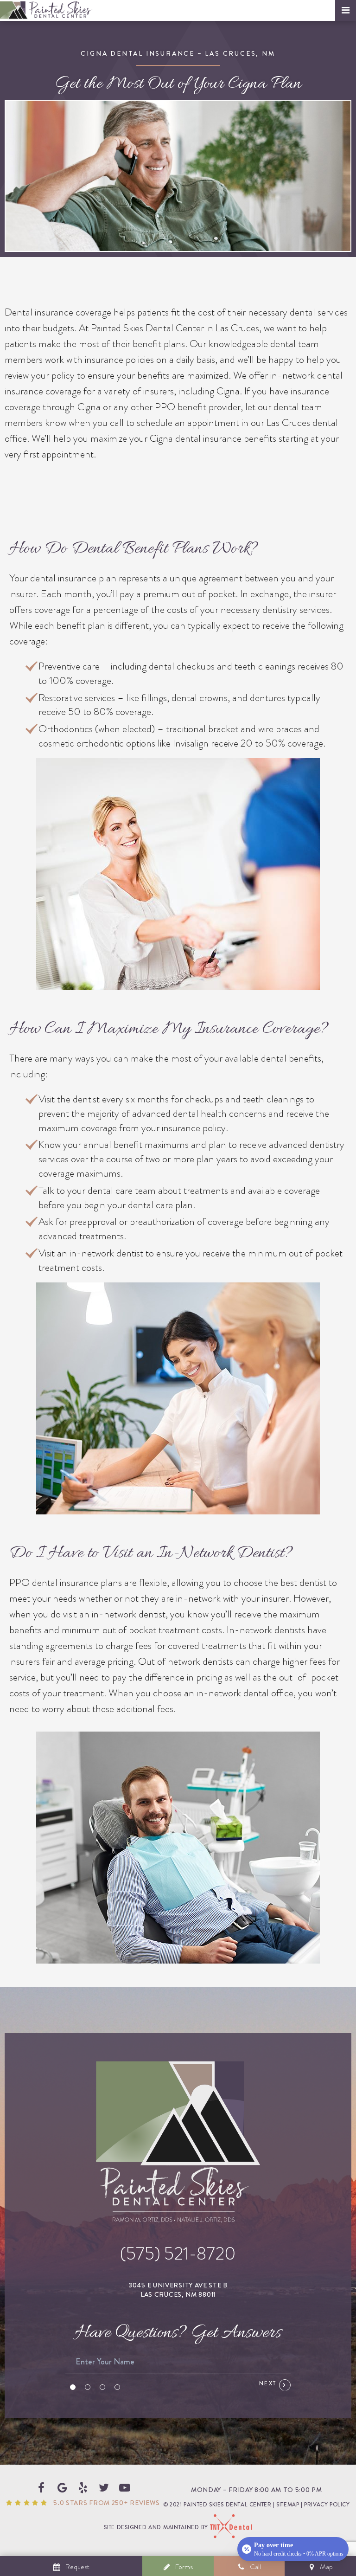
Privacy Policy (327, 2505)
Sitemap (288, 2505)
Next (269, 2383)
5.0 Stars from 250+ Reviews (106, 2503)
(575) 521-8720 (178, 2254)
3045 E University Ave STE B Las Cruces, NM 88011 (178, 2290)
